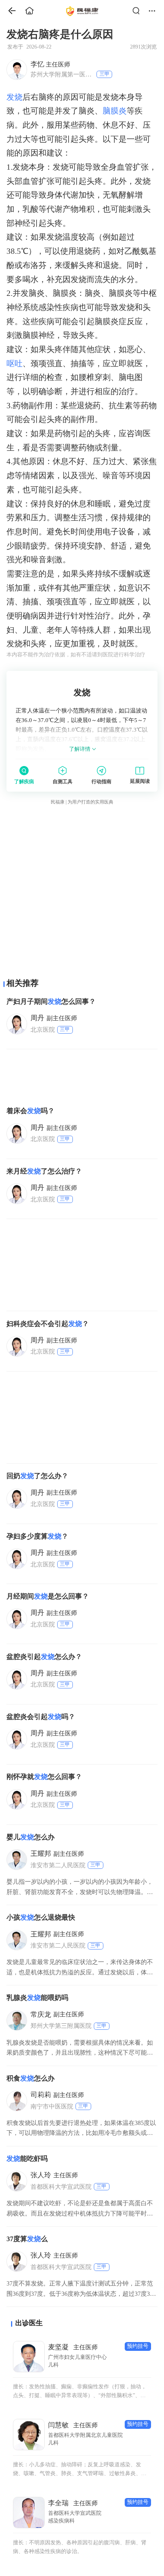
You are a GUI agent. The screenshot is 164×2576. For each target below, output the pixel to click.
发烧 (14, 97)
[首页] (9, 11)
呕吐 (14, 364)
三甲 (105, 74)
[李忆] (16, 69)
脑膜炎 (115, 111)
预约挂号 (138, 2346)
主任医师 (50, 64)
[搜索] (138, 11)
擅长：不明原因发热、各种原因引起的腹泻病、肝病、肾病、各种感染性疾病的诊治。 (80, 2547)
